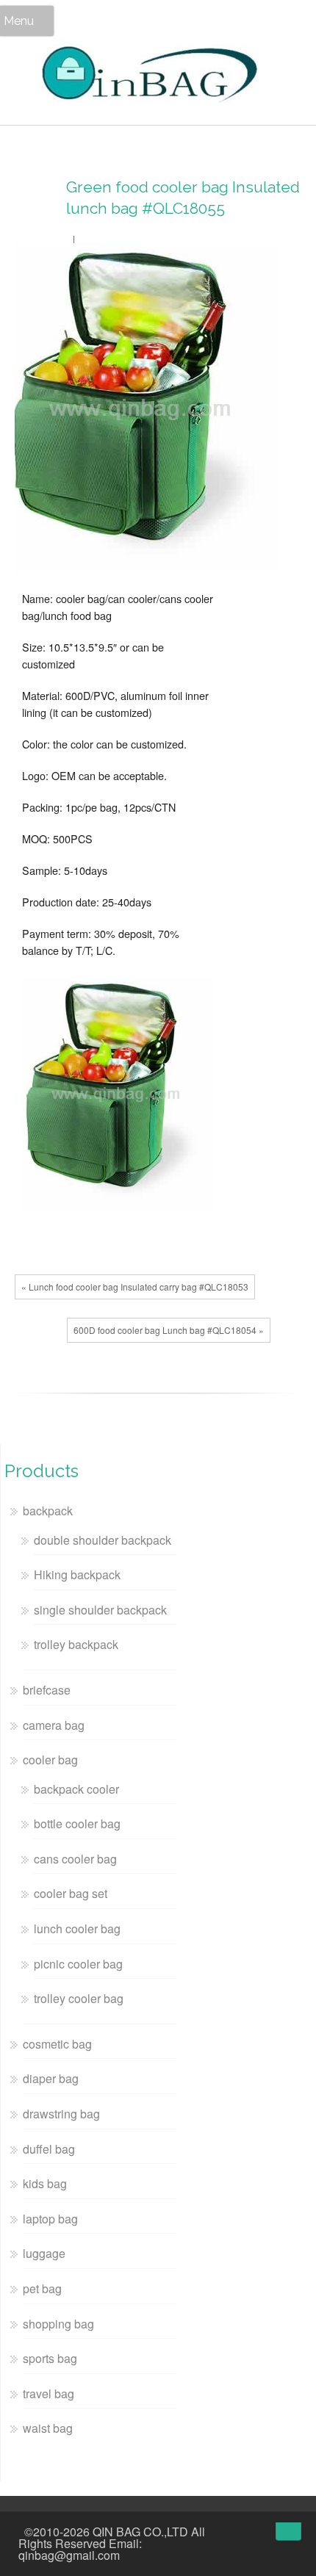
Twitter (55, 1382)
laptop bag (50, 2219)
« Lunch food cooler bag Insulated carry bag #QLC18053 (135, 1287)
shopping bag (58, 2324)
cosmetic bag (57, 2044)
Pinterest (99, 1382)
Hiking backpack (77, 1574)
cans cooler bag (75, 1859)
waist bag (48, 2428)
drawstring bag (61, 2114)
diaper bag (51, 2078)
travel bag (49, 2393)
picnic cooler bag (78, 1964)
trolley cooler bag (79, 1998)
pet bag (42, 2288)
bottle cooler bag (77, 1823)
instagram (235, 2533)
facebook (33, 1382)
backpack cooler (76, 1789)
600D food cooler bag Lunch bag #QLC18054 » (169, 1330)
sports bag (50, 2358)
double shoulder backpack (103, 1540)
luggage (44, 2253)
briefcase (47, 1690)
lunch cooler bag (77, 1929)
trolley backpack (76, 1644)
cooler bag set (71, 1893)
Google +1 (77, 1382)
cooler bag (50, 1760)
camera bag (54, 1725)
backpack (48, 1511)
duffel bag (49, 2149)
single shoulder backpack (100, 1610)
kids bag (45, 2183)
